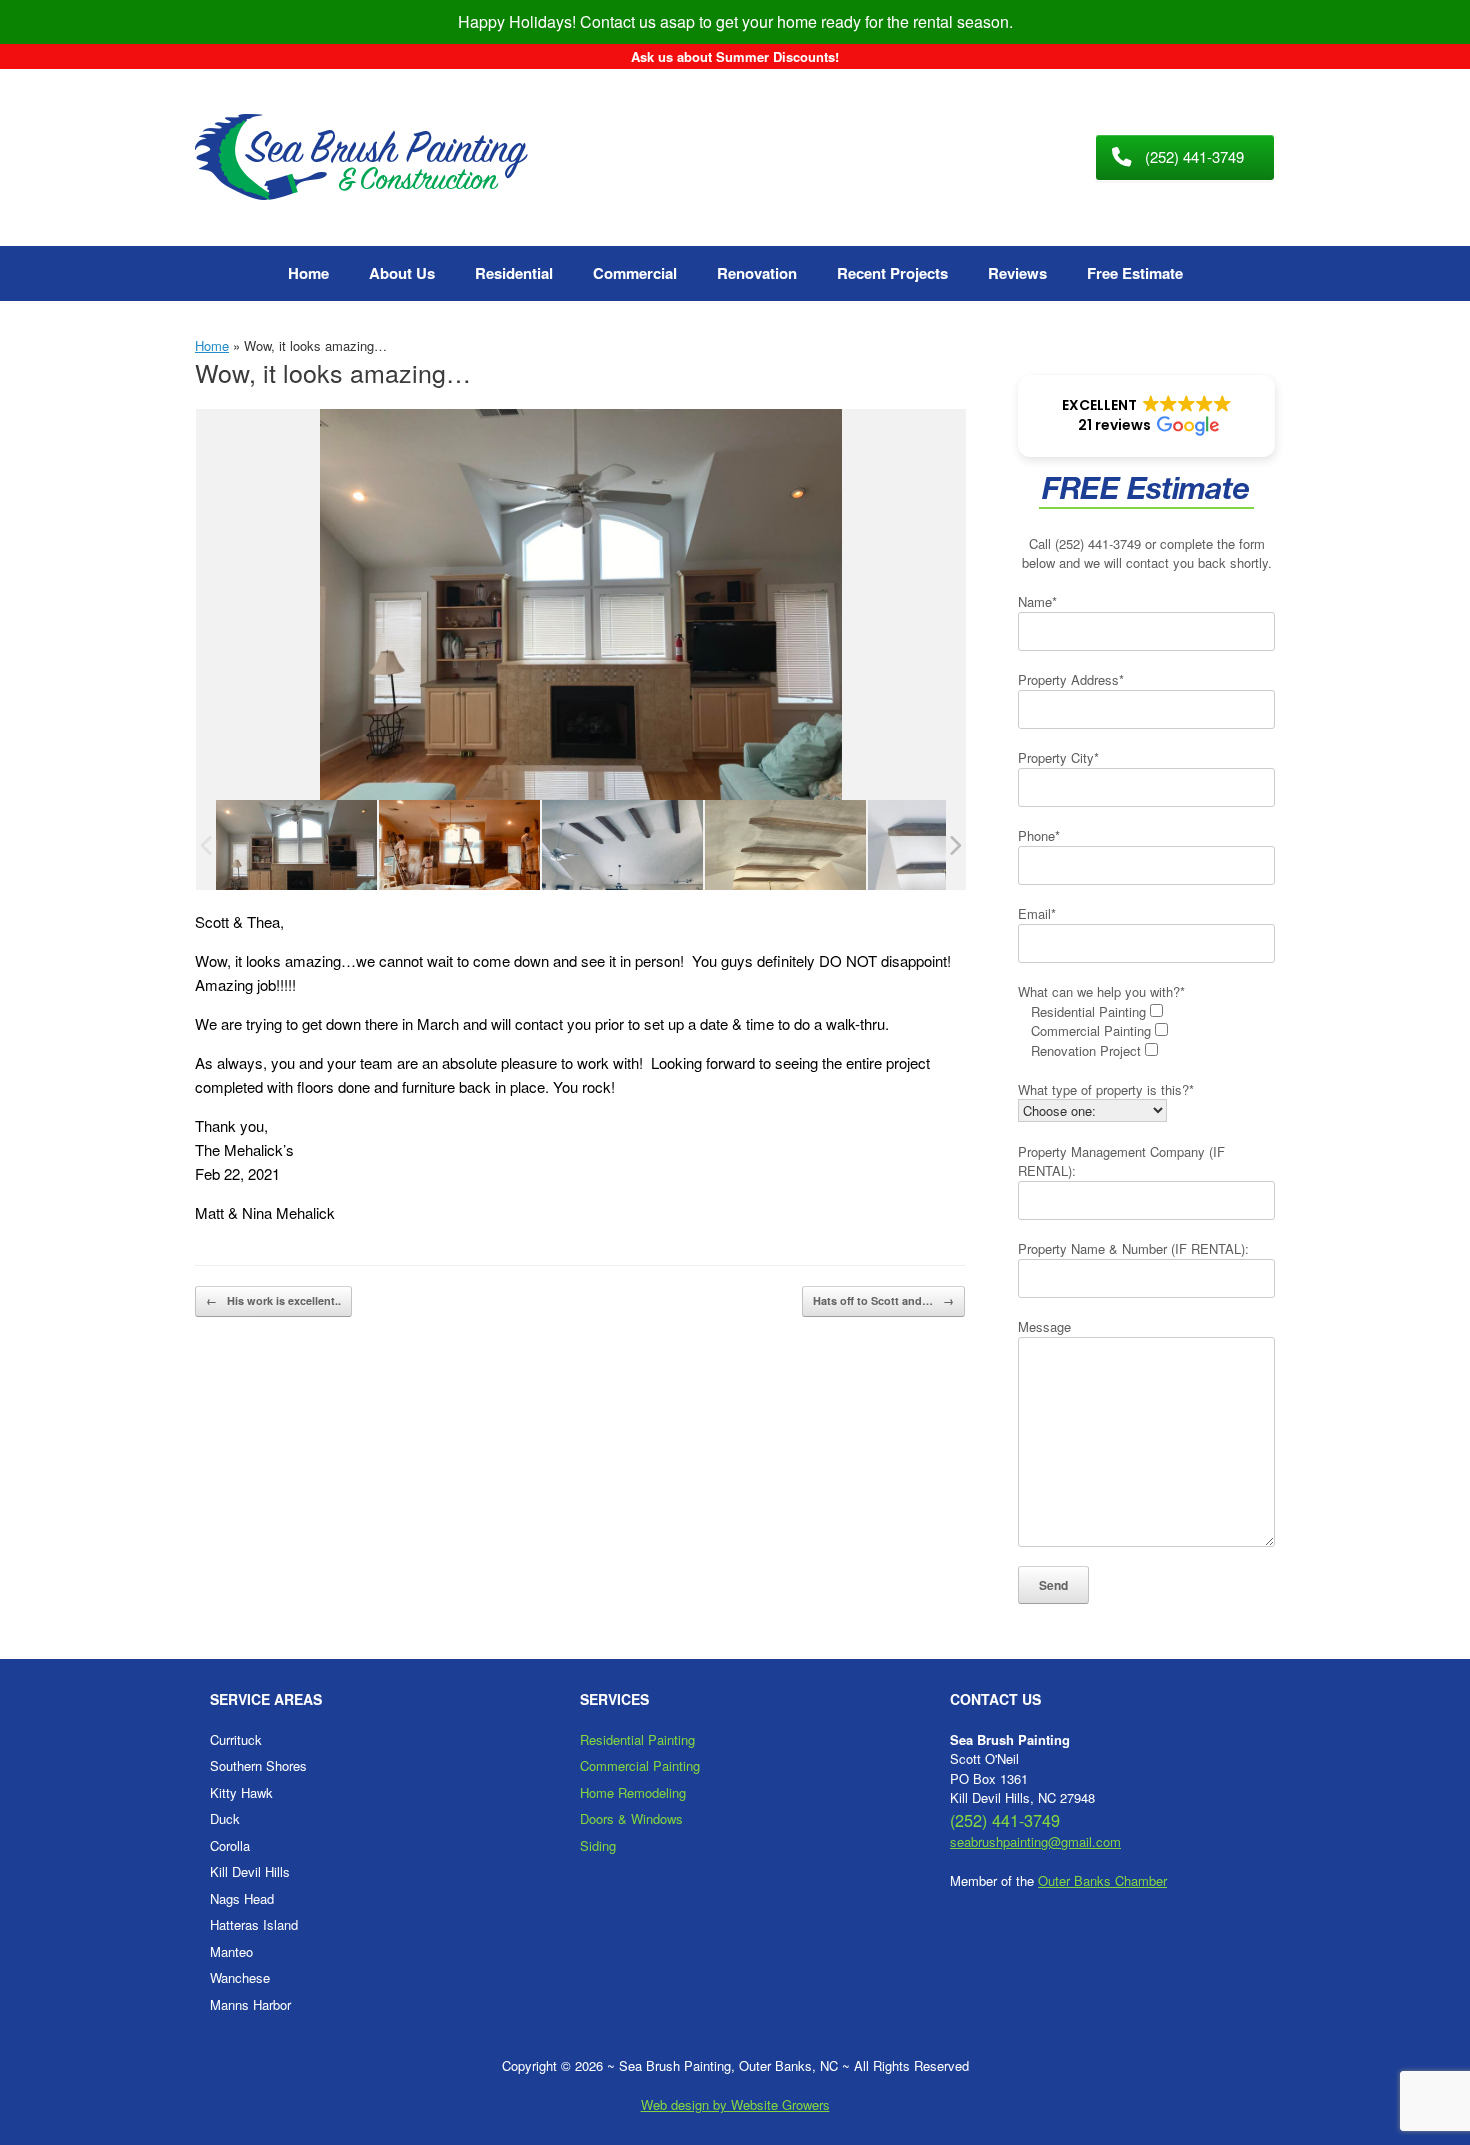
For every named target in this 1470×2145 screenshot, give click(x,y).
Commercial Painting (640, 1765)
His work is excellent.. (273, 1300)
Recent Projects (892, 273)
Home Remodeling (633, 1792)
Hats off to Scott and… (883, 1300)
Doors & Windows (631, 1818)
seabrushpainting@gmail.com (1035, 1841)
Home (308, 273)
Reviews (1017, 273)
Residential (514, 273)
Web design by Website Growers (735, 2104)
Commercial (635, 273)
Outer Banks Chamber (1102, 1880)
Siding (598, 1845)
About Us (402, 273)
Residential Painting (637, 1739)
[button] (1146, 416)
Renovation (757, 273)
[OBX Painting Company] (361, 157)
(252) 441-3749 (1098, 543)
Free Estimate (1135, 273)
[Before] (459, 845)
